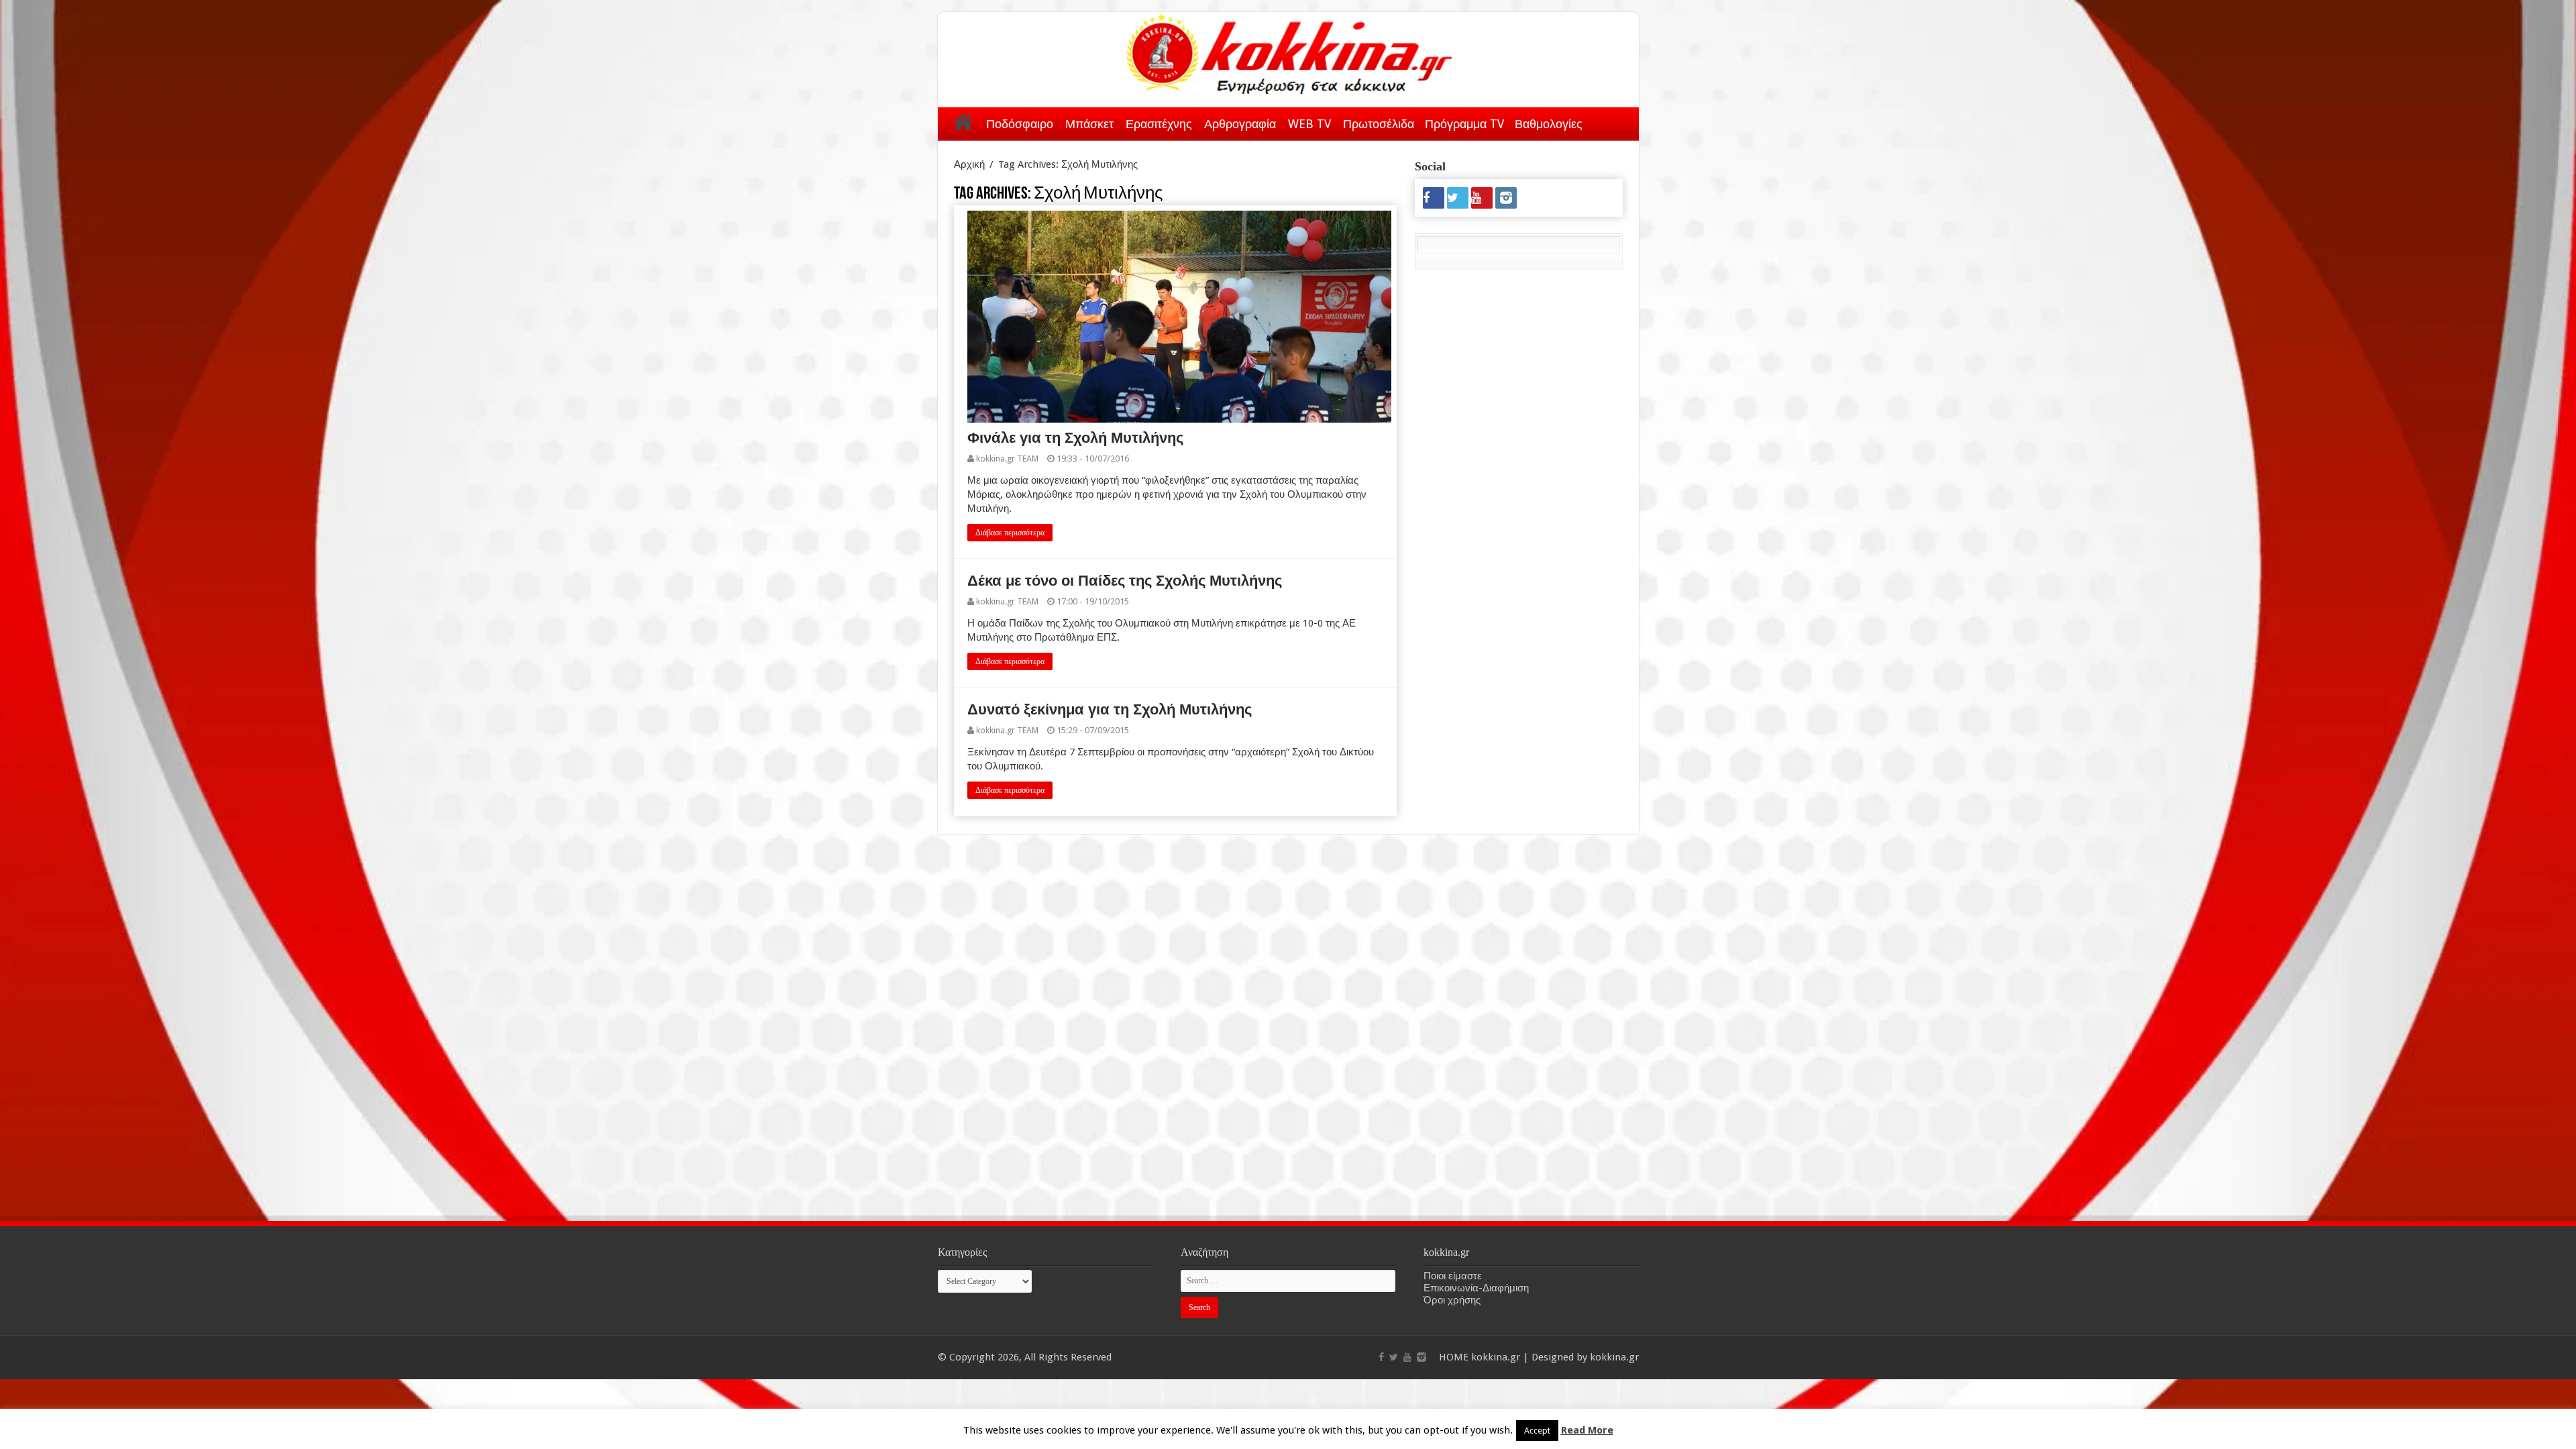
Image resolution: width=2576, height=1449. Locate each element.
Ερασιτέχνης (1159, 124)
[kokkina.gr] (1289, 51)
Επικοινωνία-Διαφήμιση (1476, 1288)
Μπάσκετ (1089, 124)
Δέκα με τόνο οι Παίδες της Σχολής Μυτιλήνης (1125, 581)
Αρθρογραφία (1240, 124)
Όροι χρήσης (1452, 1300)
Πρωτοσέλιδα (1379, 124)
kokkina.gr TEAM (1007, 459)
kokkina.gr (1496, 1357)
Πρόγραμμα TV (1464, 124)
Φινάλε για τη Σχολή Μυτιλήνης (1077, 438)
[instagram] (1506, 198)
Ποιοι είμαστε (1453, 1276)
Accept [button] (1537, 1431)
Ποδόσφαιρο (1020, 124)
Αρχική (963, 121)
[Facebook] (1434, 198)
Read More (1587, 1430)
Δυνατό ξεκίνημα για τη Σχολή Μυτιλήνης (1110, 709)
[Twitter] (1458, 198)
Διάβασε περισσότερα (1010, 533)
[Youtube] (1482, 198)
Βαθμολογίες (1549, 124)
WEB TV (1309, 124)
